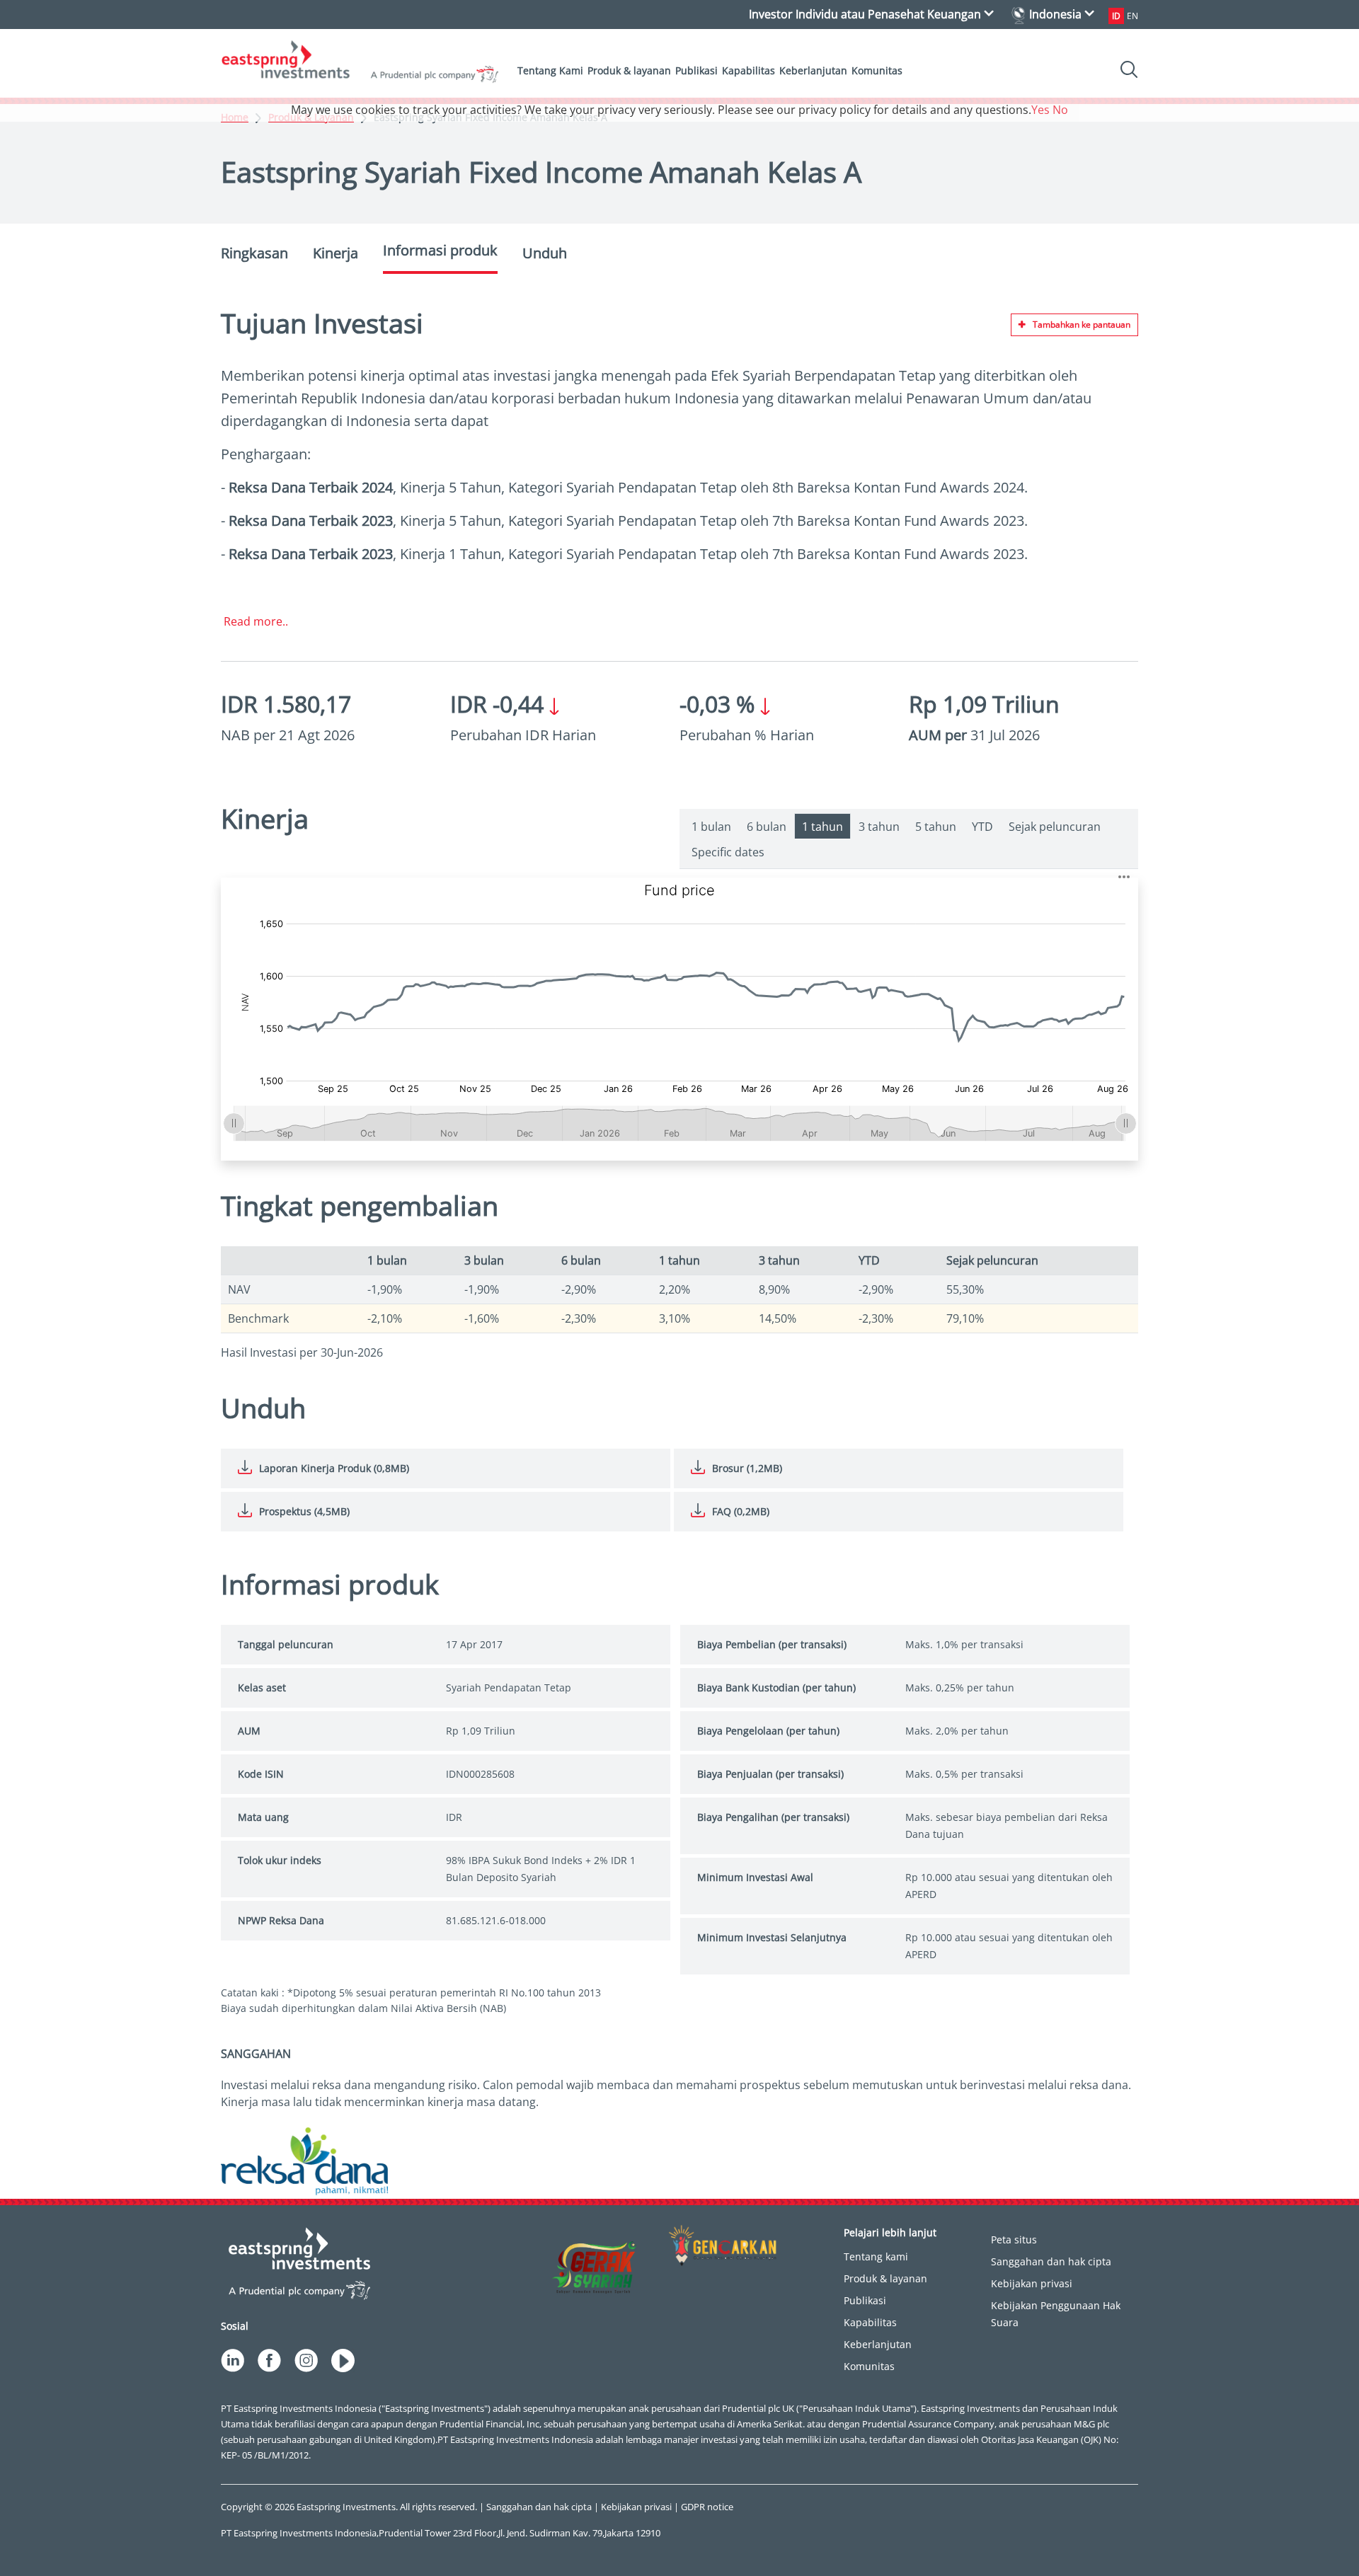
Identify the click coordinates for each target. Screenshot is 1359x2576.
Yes (1040, 110)
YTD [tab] (982, 827)
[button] (1124, 876)
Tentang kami (876, 2256)
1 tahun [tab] (822, 827)
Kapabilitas (749, 70)
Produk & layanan (629, 70)
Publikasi (696, 70)
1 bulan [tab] (711, 827)
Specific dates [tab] (728, 852)
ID (1116, 16)
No (1060, 110)
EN (1132, 16)
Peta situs (1014, 2239)
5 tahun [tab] (936, 827)
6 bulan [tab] (767, 827)
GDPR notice (707, 2507)
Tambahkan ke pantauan (1082, 324)
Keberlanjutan (813, 70)
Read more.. (256, 621)
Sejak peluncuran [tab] (1055, 827)
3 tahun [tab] (879, 827)
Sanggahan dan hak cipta (1051, 2261)
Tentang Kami (550, 70)
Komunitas (877, 70)
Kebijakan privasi (1032, 2283)
